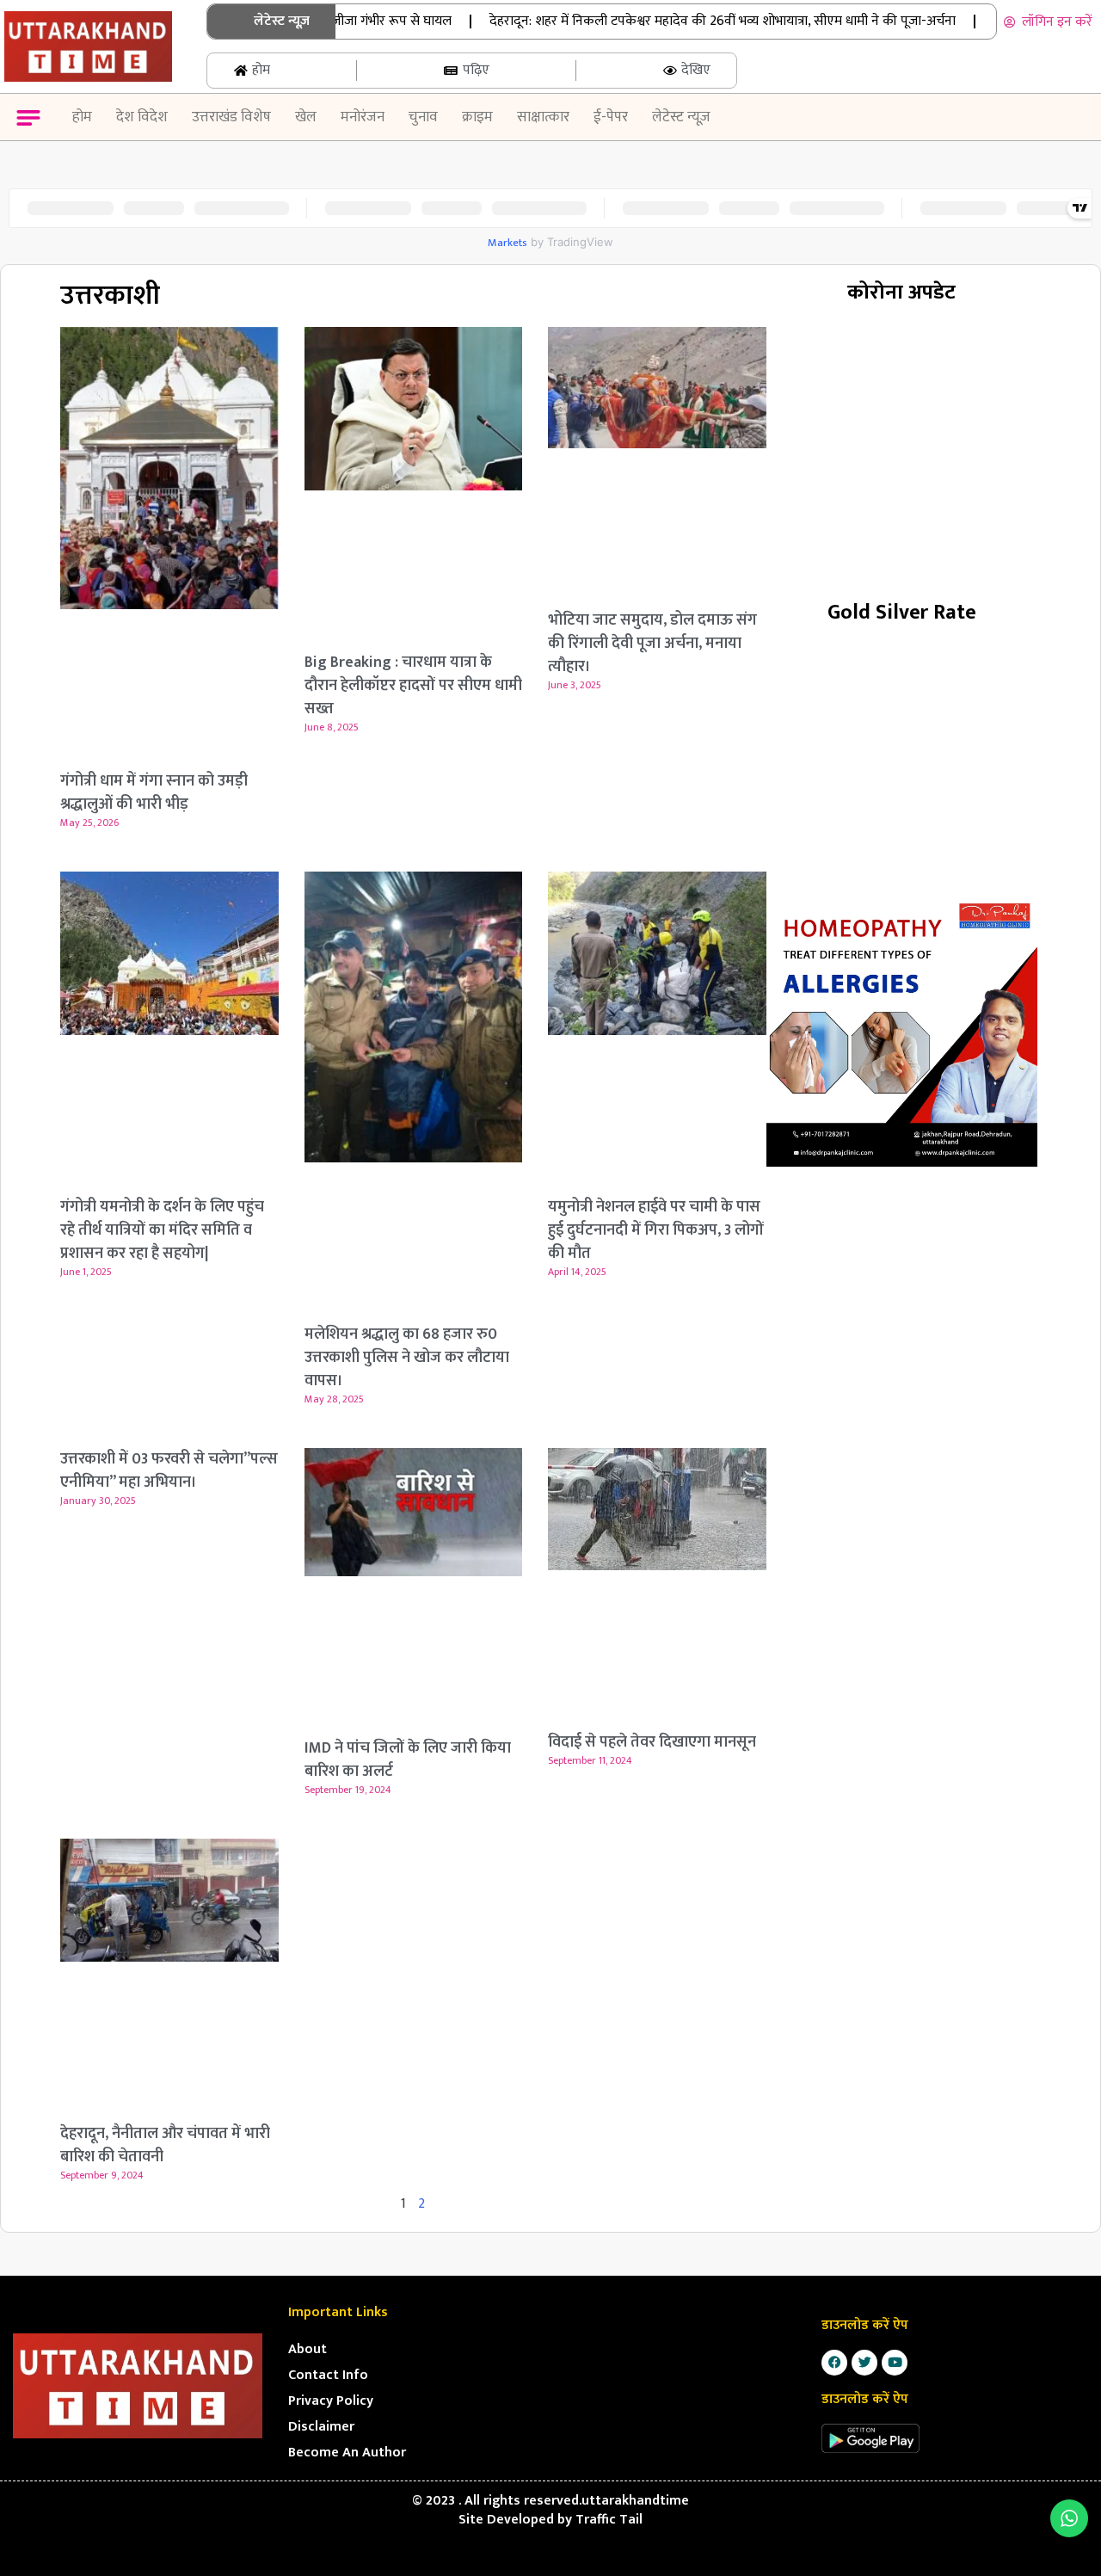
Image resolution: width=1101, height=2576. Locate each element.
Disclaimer (321, 2427)
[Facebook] (834, 2363)
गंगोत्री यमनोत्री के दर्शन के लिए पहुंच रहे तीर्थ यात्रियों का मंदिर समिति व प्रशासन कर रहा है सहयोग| (162, 1230)
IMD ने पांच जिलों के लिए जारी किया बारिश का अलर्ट (408, 1760)
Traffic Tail (609, 2520)
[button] (28, 120)
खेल (306, 117)
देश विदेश (142, 117)
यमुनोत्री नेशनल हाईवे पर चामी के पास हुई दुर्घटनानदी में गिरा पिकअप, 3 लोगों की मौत (656, 1230)
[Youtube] (895, 2363)
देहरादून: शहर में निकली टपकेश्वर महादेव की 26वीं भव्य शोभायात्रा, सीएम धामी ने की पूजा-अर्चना (680, 21)
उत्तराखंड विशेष (231, 117)
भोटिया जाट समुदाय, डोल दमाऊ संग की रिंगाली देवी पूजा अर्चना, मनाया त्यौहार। (652, 644)
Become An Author (347, 2453)
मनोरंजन (363, 117)
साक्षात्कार (543, 117)
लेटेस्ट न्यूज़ (681, 117)
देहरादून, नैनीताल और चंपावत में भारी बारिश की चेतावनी (165, 2145)
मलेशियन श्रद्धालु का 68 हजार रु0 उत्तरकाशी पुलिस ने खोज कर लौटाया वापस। (407, 1358)
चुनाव (423, 117)
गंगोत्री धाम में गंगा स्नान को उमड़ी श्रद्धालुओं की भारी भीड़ (154, 793)
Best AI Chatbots (550, 2573)
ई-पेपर (611, 117)
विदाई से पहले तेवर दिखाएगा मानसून (652, 1742)
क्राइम (477, 117)
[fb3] (902, 1031)
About (308, 2349)
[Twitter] (864, 2363)
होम (82, 117)
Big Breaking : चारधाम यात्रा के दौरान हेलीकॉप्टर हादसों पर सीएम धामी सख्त (413, 686)
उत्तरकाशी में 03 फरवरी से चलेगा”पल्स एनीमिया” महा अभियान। (169, 1471)
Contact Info (328, 2375)
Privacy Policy (331, 2401)
